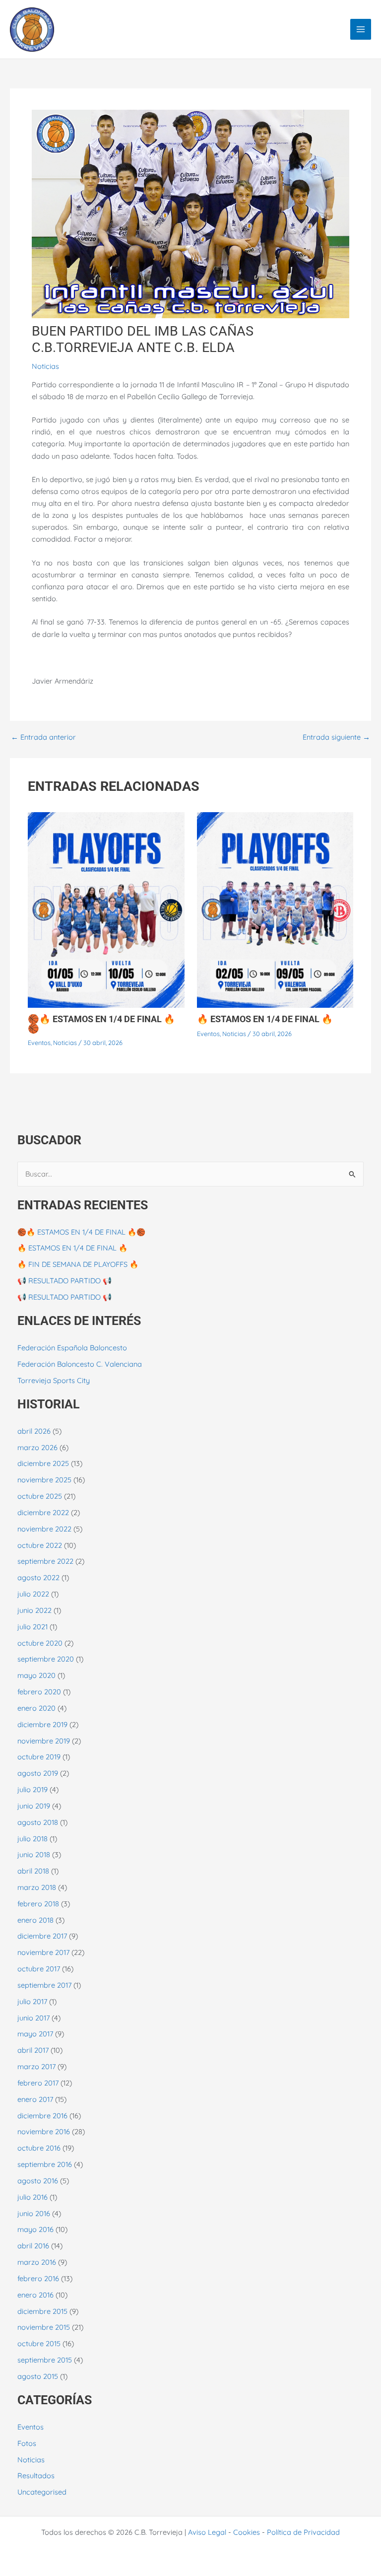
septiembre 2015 (45, 2360)
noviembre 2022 (44, 1529)
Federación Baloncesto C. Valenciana (80, 1364)
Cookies (247, 2532)
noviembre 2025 (44, 1480)
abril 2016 (33, 2246)
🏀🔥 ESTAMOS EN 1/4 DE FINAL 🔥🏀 (101, 1023)
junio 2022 (34, 1610)
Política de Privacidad (303, 2532)
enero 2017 (35, 2099)
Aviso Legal (207, 2532)
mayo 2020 (36, 1675)
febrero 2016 (38, 2278)
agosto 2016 (38, 2181)
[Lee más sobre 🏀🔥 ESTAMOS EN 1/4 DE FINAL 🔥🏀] (106, 909)
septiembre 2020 (46, 1659)
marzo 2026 (37, 1447)
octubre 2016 (39, 2148)
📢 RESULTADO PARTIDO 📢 (64, 1281)
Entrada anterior (43, 737)
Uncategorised (42, 2492)
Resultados (36, 2475)
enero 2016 (35, 2295)
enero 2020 (36, 1708)
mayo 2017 (35, 2034)
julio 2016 (32, 2197)
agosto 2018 (38, 1822)
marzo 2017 (36, 2066)
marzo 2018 (37, 1887)
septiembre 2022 (45, 1561)
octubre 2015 (39, 2343)
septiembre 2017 (44, 1985)
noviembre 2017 (43, 1952)
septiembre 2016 (45, 2164)
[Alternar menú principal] (361, 29)
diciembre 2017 (42, 1936)
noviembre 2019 (44, 1741)
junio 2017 (33, 2018)
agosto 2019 (38, 1773)
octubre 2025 (40, 1496)
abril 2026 (34, 1431)
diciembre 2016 (42, 2116)
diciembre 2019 (42, 1724)
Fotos (27, 2443)
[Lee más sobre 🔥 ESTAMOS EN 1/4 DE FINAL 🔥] (275, 909)
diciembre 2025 (43, 1463)
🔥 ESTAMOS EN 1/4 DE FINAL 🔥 (265, 1019)
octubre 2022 (40, 1545)
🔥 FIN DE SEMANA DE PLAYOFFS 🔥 (78, 1264)
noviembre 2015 (44, 2327)
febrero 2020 (39, 1692)
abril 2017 (33, 2050)
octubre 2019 (39, 1757)
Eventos (39, 1043)
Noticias (45, 366)
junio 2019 (34, 1806)
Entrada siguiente (336, 737)
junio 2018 (34, 1854)
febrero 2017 (38, 2083)
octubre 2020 (40, 1643)
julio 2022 (33, 1594)
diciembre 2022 (43, 1512)
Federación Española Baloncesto (72, 1348)
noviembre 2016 (44, 2131)
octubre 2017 (39, 1969)
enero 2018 (35, 1920)
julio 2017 (32, 2001)
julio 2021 (32, 1627)
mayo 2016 (35, 2229)
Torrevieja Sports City (54, 1380)
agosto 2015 (38, 2376)
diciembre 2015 (42, 2311)
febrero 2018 (38, 1904)
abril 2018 (33, 1871)
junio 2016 (34, 2213)
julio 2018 (32, 1839)
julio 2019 (32, 1789)
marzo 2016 (37, 2262)
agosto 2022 (38, 1577)
